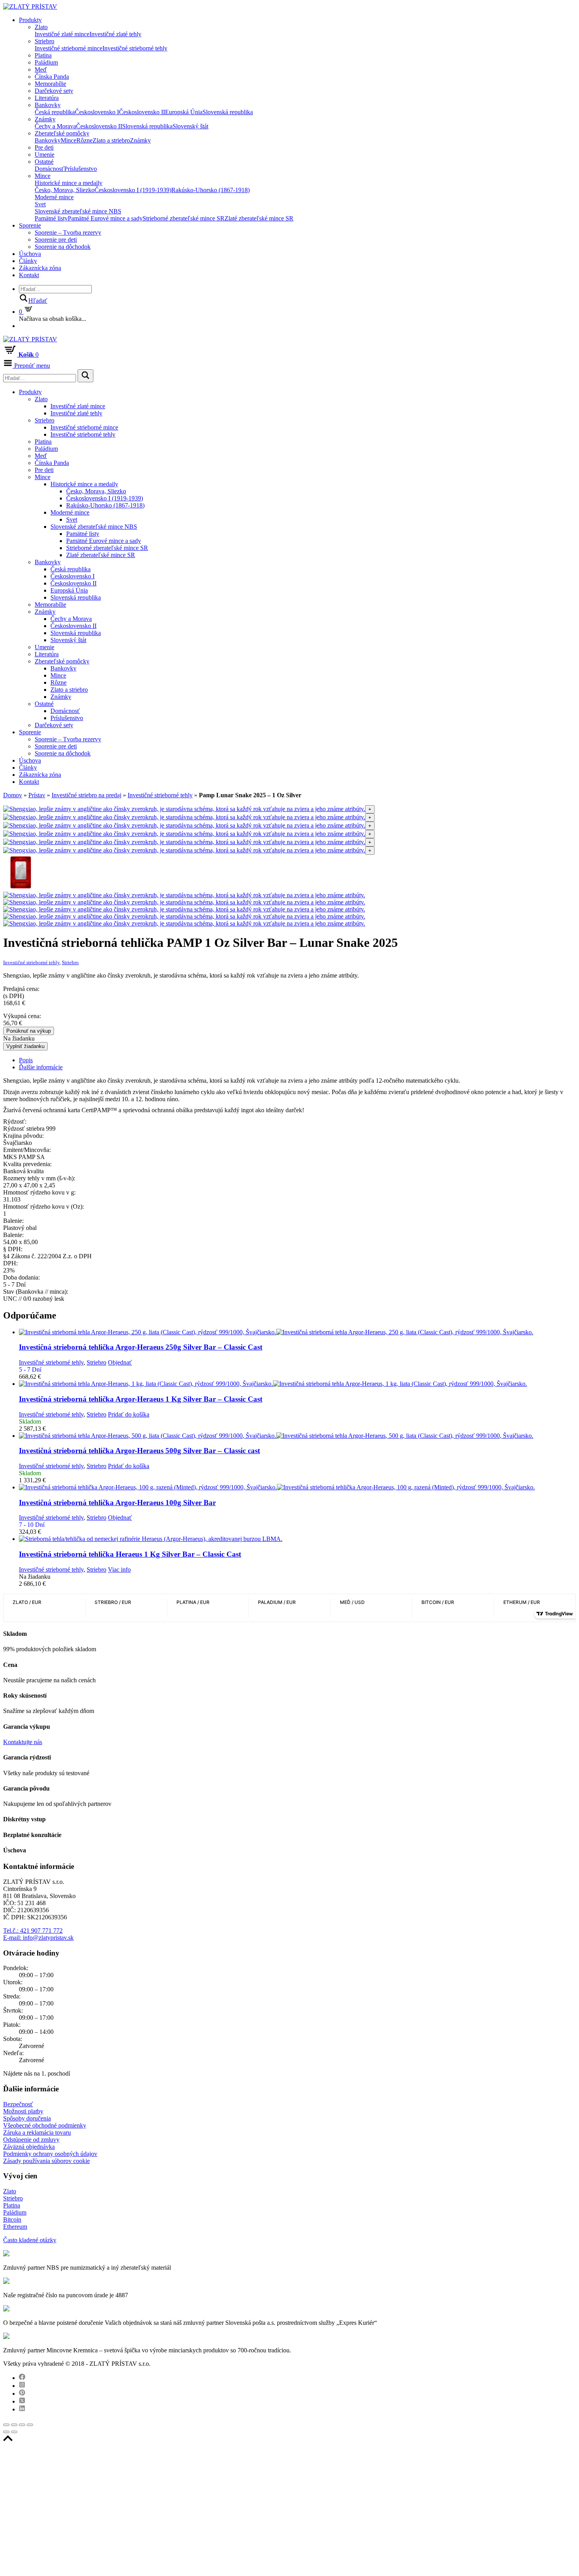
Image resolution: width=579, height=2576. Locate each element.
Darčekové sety (54, 91)
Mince (69, 140)
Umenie (45, 155)
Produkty (30, 20)
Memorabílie (50, 84)
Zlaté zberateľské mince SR (259, 218)
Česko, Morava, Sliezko (65, 190)
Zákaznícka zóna (40, 268)
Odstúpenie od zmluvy (31, 2140)
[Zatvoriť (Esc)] (6, 2425)
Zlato (41, 27)
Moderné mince (54, 197)
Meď (41, 69)
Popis (26, 1060)
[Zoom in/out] (30, 2425)
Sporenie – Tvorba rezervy (68, 232)
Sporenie (30, 225)
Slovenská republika (228, 112)
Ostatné (44, 162)
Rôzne (84, 140)
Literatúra (47, 98)
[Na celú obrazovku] (22, 2425)
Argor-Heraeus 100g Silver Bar (117, 1503)
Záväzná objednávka (29, 2147)
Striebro (45, 41)
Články (28, 261)
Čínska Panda (52, 77)
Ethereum (15, 2227)
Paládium (46, 62)
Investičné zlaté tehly (115, 34)
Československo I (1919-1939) (133, 190)
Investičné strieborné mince (69, 48)
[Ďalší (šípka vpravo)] (14, 2432)
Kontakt (29, 275)
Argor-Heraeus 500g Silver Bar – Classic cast (139, 1451)
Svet (40, 204)
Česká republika (55, 112)
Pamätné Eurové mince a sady (105, 218)
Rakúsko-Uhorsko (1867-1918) (211, 190)
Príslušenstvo (81, 169)
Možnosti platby (23, 2111)
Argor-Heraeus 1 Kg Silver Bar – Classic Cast (141, 1399)
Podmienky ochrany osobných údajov (50, 2154)
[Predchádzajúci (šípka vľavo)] (6, 2432)
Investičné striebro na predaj (86, 795)
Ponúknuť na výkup (29, 1031)
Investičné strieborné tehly (135, 48)
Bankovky (48, 105)
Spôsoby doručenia (27, 2118)
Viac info (119, 1569)
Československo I (97, 112)
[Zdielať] (14, 2425)
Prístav (37, 795)
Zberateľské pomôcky (62, 133)
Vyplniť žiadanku (25, 1046)
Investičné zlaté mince (62, 34)
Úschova (30, 254)
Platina (43, 55)
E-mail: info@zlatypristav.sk (38, 1938)
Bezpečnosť (18, 2104)
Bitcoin (12, 2220)
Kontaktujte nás (23, 1742)
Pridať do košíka (129, 1414)
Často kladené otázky (30, 2240)
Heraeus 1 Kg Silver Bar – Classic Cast (130, 1554)
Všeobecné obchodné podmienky (45, 2125)
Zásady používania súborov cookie (46, 2161)
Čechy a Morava (55, 126)
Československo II (142, 112)
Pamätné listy (51, 218)
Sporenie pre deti (56, 240)
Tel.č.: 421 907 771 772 (33, 1931)
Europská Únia (184, 112)
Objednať (120, 1362)
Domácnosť (49, 169)
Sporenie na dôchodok (63, 247)
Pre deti (44, 147)
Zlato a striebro (111, 140)
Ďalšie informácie (41, 1067)
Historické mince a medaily (69, 183)
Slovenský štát (190, 126)
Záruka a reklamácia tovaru (37, 2132)
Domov (13, 795)
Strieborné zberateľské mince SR (184, 218)
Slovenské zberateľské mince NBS (78, 211)
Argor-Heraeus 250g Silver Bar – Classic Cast (141, 1347)
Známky (45, 119)
